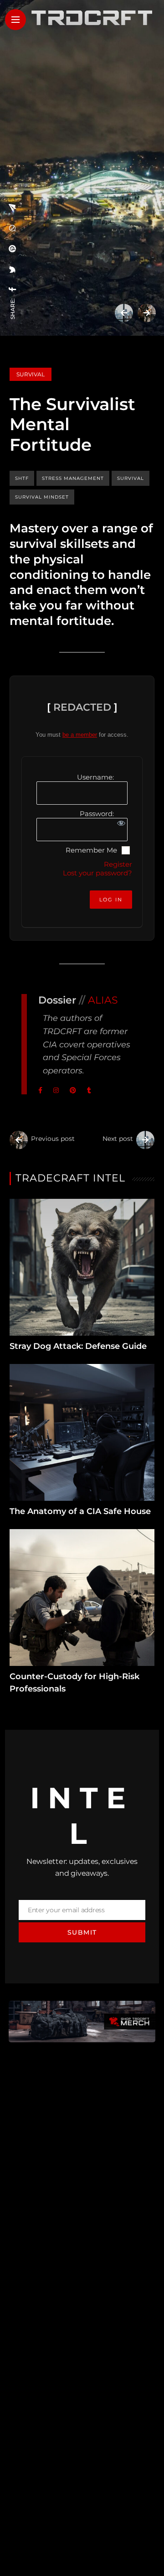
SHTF (22, 478)
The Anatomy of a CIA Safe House (80, 1511)
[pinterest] (13, 249)
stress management (73, 478)
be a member (80, 735)
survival (131, 478)
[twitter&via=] (13, 270)
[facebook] (13, 289)
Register (118, 864)
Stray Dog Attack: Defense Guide (78, 1346)
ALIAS (103, 1000)
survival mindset (42, 497)
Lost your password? (97, 873)
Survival (31, 374)
